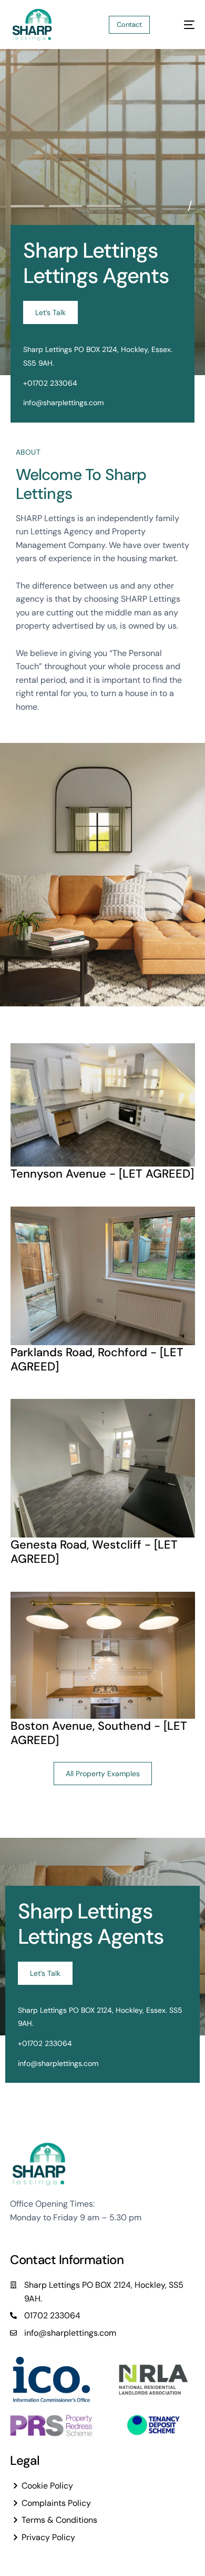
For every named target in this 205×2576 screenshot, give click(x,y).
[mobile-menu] (183, 25)
